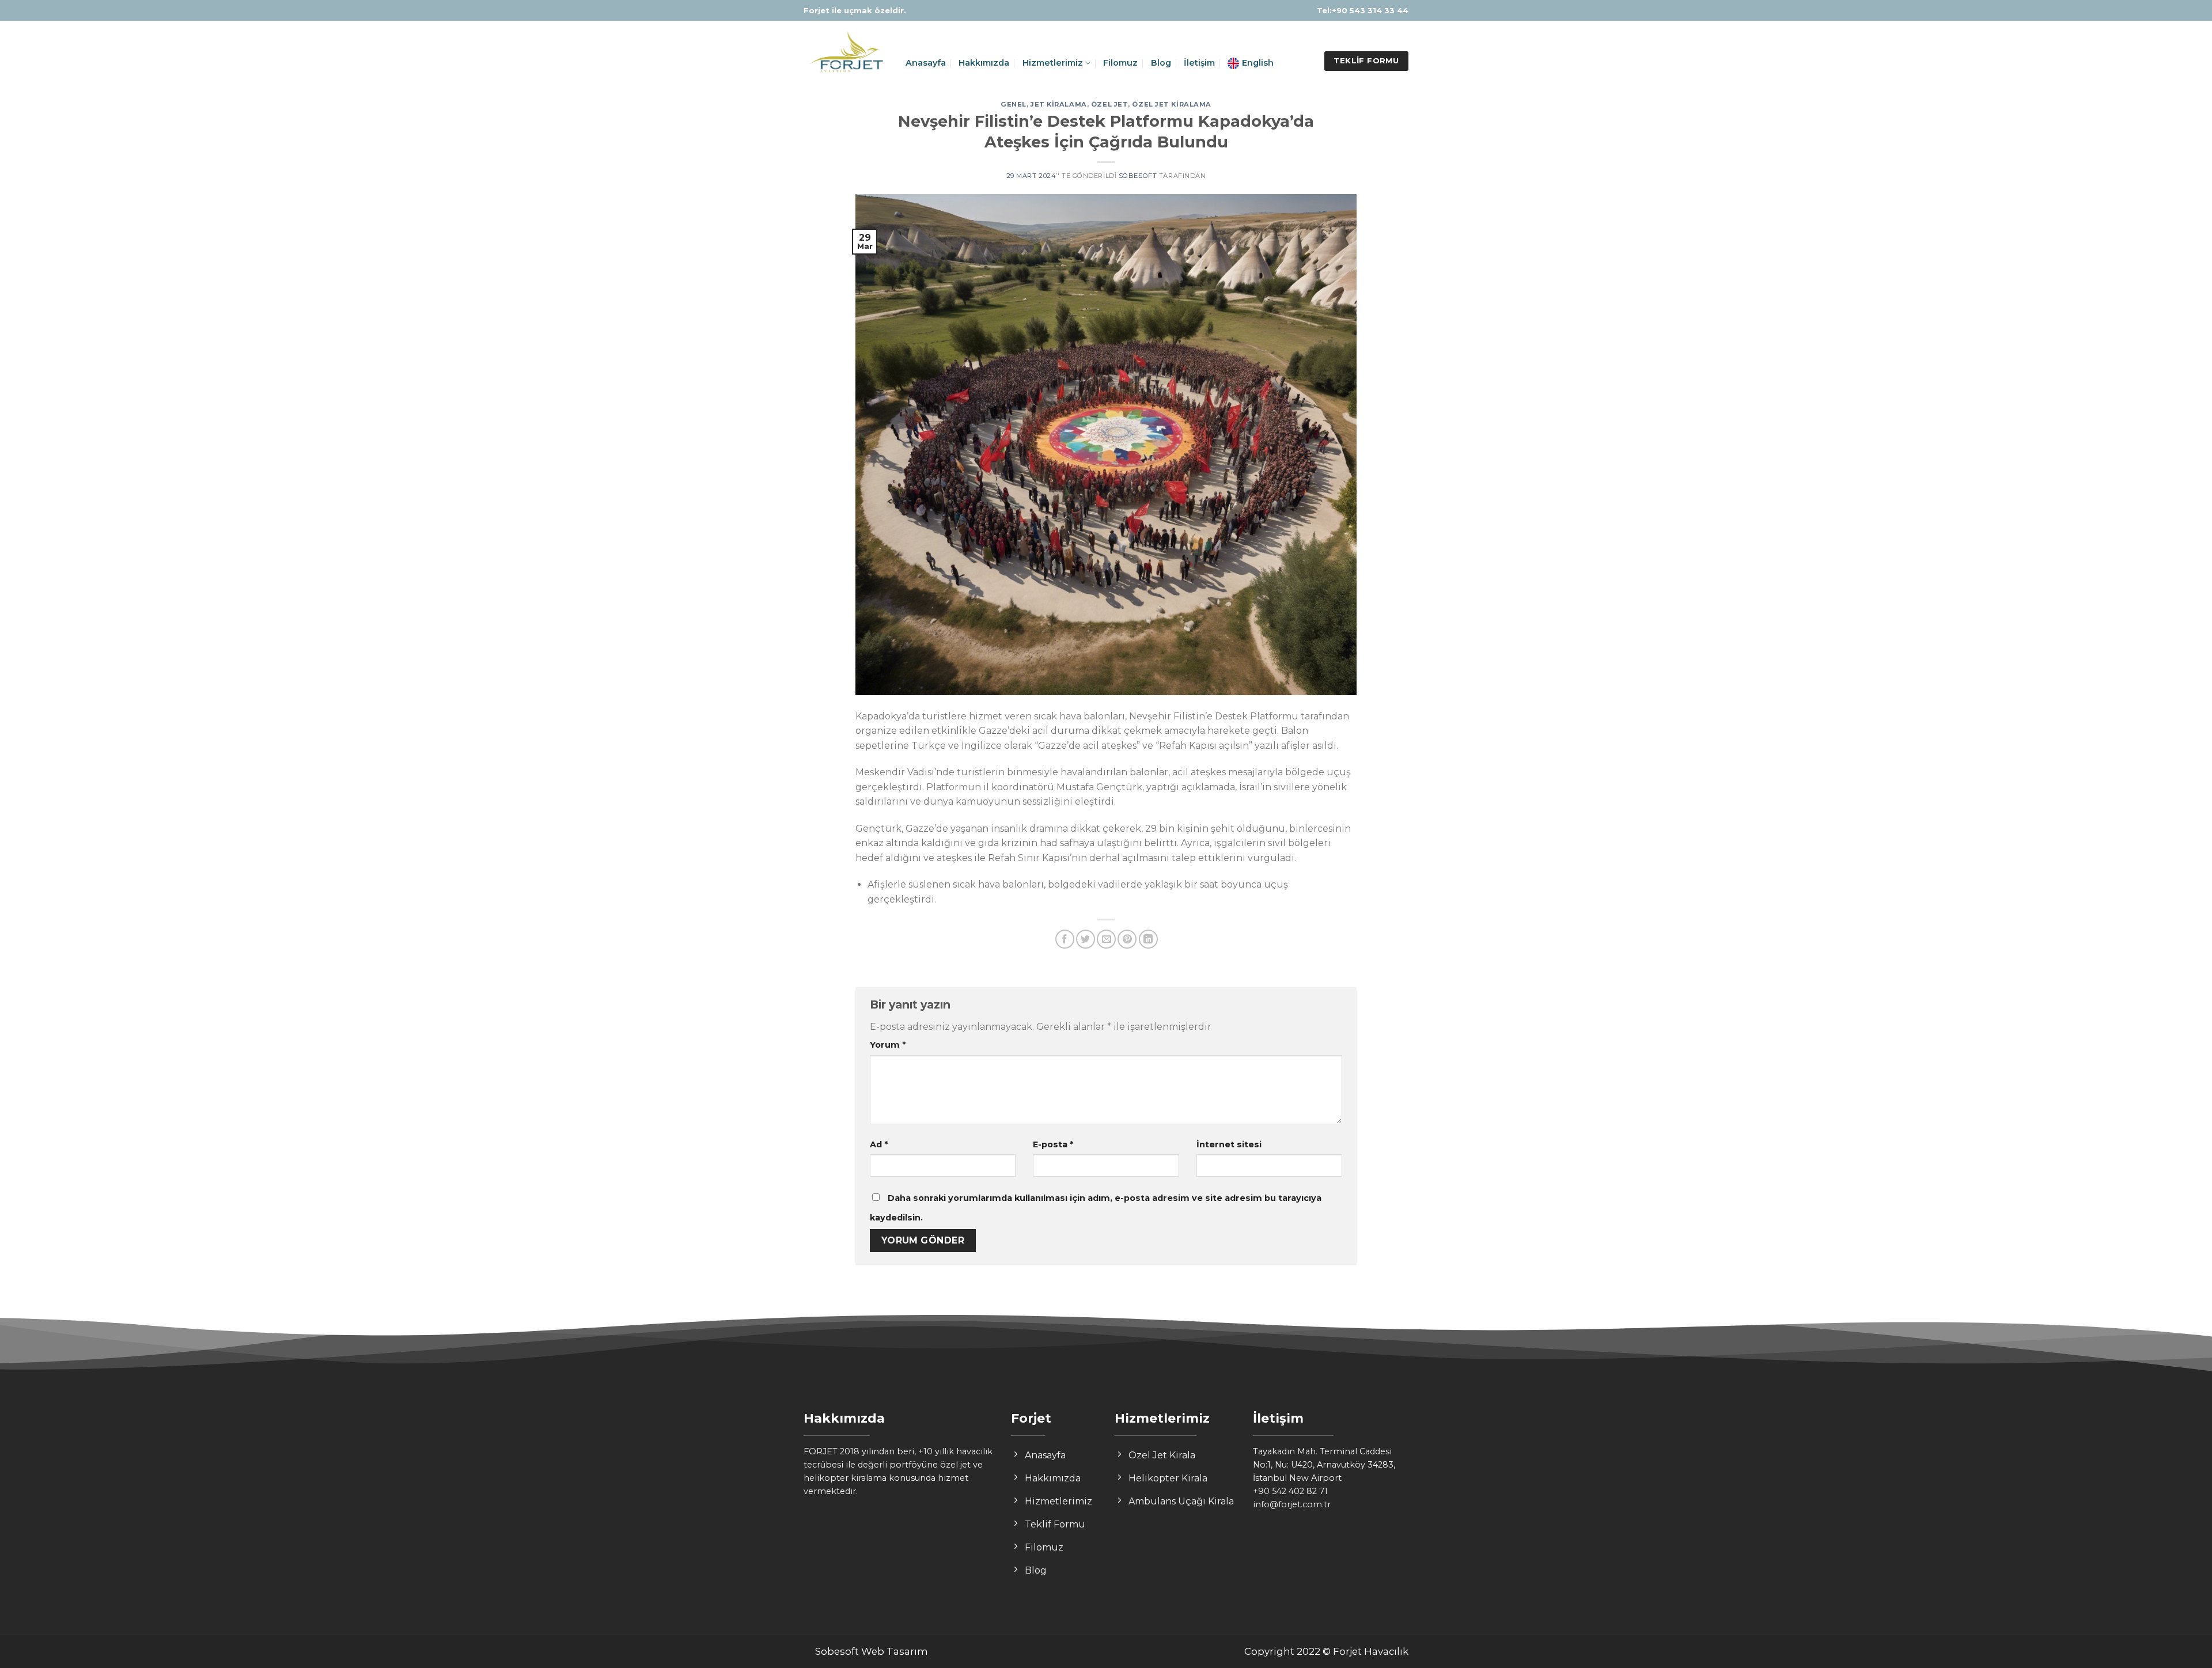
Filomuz (1120, 63)
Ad (879, 1144)
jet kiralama (1059, 104)
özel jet (1109, 104)
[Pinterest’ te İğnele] (1127, 939)
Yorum (888, 1045)
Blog (1161, 63)
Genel (1014, 104)
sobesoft (1138, 176)
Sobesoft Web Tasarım (872, 1651)
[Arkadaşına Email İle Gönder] (1106, 939)
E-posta (1053, 1144)
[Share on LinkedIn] (1148, 939)
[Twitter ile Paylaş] (1086, 939)
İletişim (1199, 63)
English (1258, 63)
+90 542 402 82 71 (1290, 1491)
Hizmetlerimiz (1053, 63)
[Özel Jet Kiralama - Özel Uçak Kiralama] (846, 54)
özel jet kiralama (1172, 104)
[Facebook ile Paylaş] (1065, 939)
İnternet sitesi (1229, 1144)
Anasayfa (926, 63)
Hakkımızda (984, 63)
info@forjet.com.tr (1292, 1504)
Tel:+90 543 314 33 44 (1363, 10)
